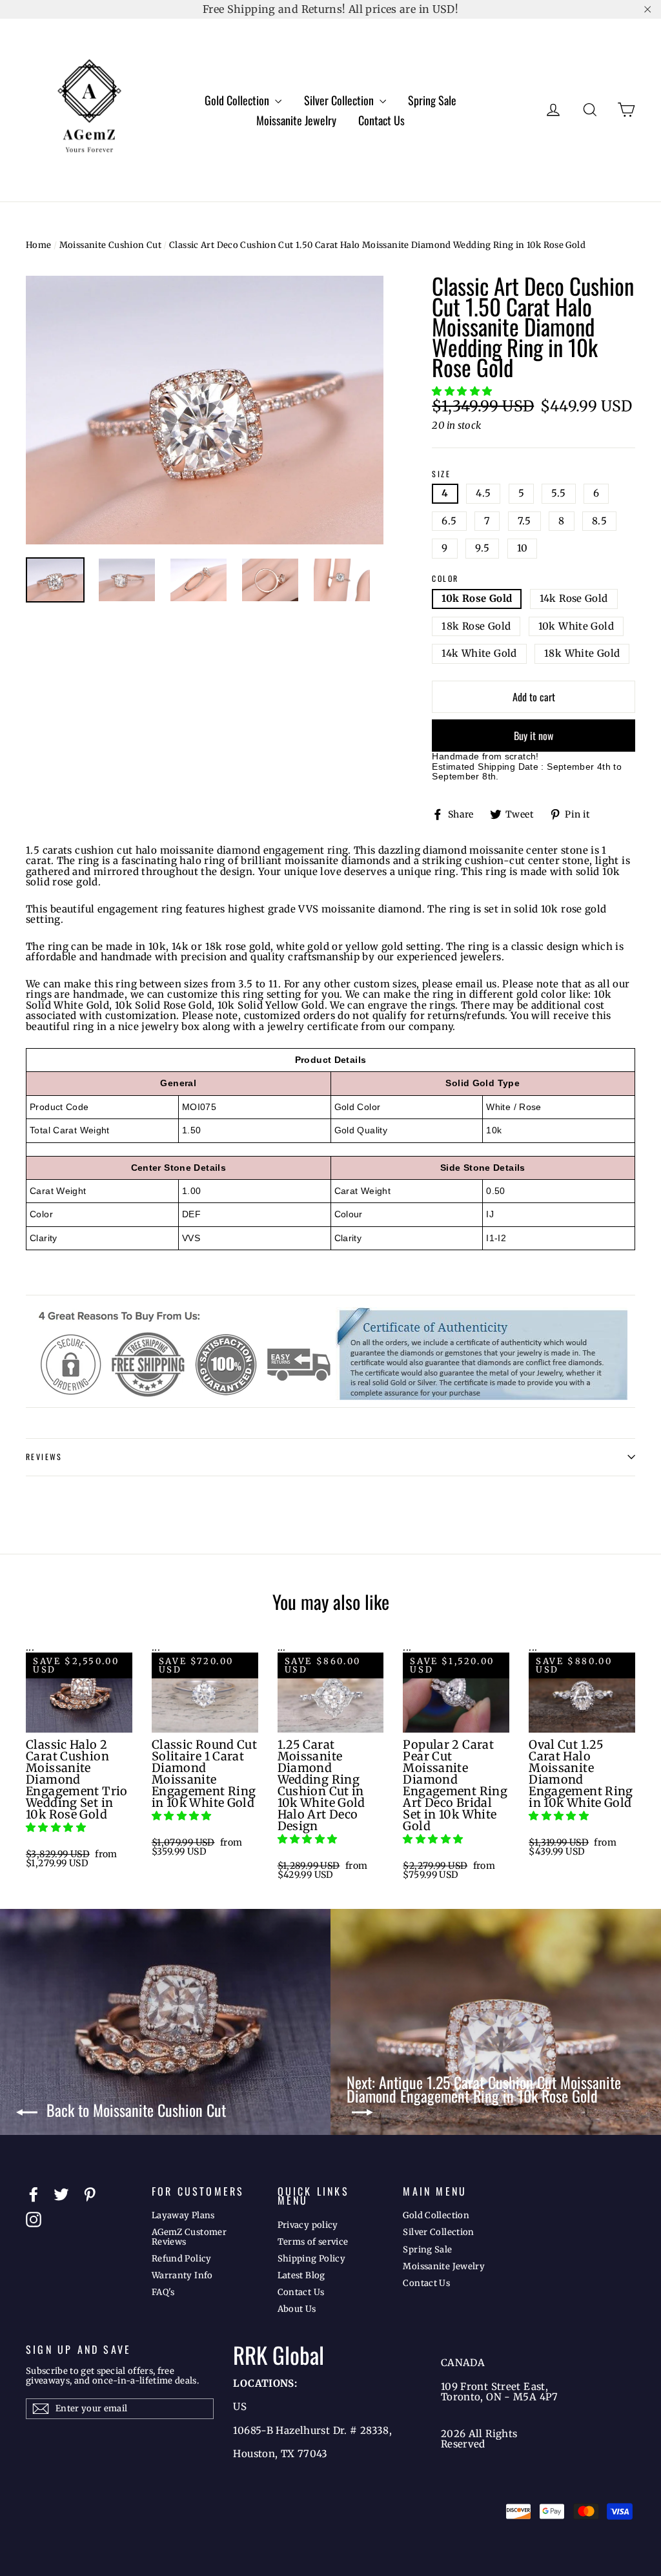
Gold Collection (238, 100)
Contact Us (381, 120)
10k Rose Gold (477, 598)
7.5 (524, 521)
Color (445, 579)
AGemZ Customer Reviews (189, 2237)
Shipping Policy (312, 2259)
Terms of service (313, 2242)
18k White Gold (582, 653)
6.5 (449, 521)
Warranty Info (182, 2275)
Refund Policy (182, 2259)
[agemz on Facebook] (34, 2194)
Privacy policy (308, 2225)
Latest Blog (301, 2275)
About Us (297, 2309)
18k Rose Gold (476, 626)
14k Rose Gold (574, 598)
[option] (205, 410)
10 (523, 548)
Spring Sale (432, 100)
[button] (463, 391)
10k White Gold (576, 626)
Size (441, 474)
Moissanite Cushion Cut (110, 245)
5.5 (558, 493)
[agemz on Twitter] (61, 2194)
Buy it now (534, 736)
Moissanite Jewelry (296, 120)
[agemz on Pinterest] (90, 2194)
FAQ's (163, 2292)
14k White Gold (479, 653)
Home (39, 245)
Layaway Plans (183, 2215)
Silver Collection (340, 100)
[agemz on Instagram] (34, 2220)
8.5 (599, 521)
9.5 (482, 548)
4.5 (483, 493)
